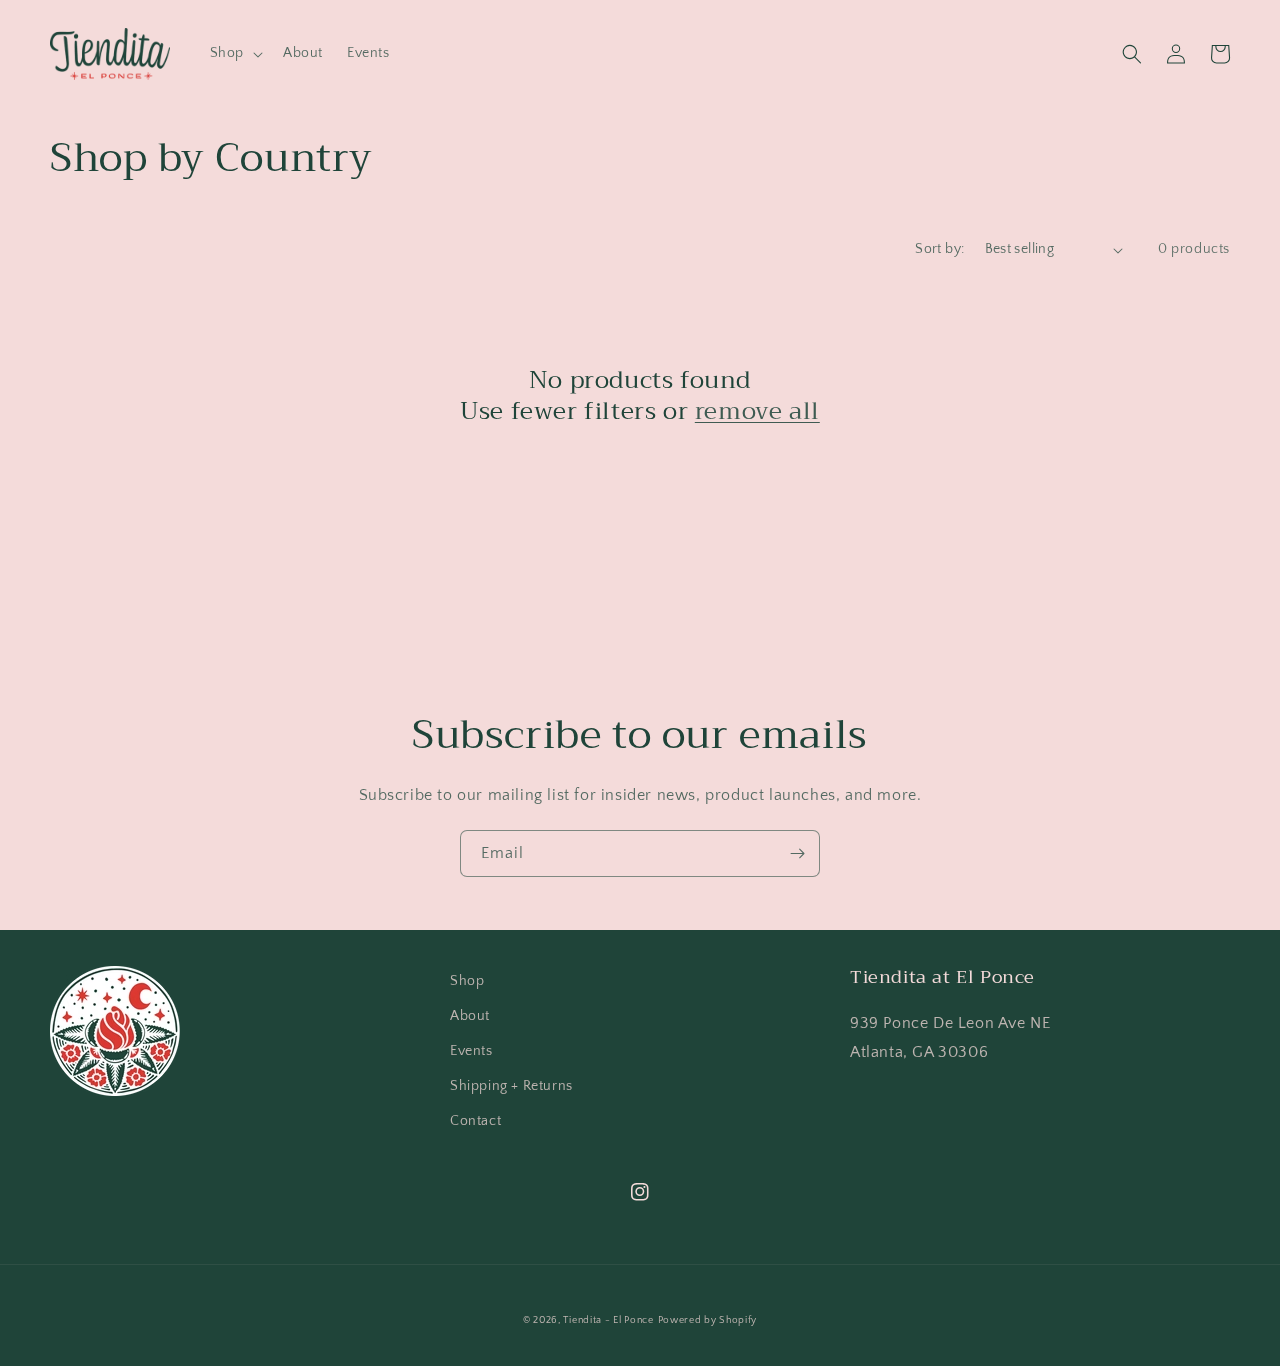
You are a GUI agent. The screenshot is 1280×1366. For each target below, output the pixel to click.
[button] (234, 53)
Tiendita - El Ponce (608, 1320)
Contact (475, 1121)
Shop (467, 981)
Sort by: (939, 249)
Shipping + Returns (511, 1086)
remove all (757, 411)
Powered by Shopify (708, 1320)
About (470, 1016)
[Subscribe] (797, 853)
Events (471, 1051)
